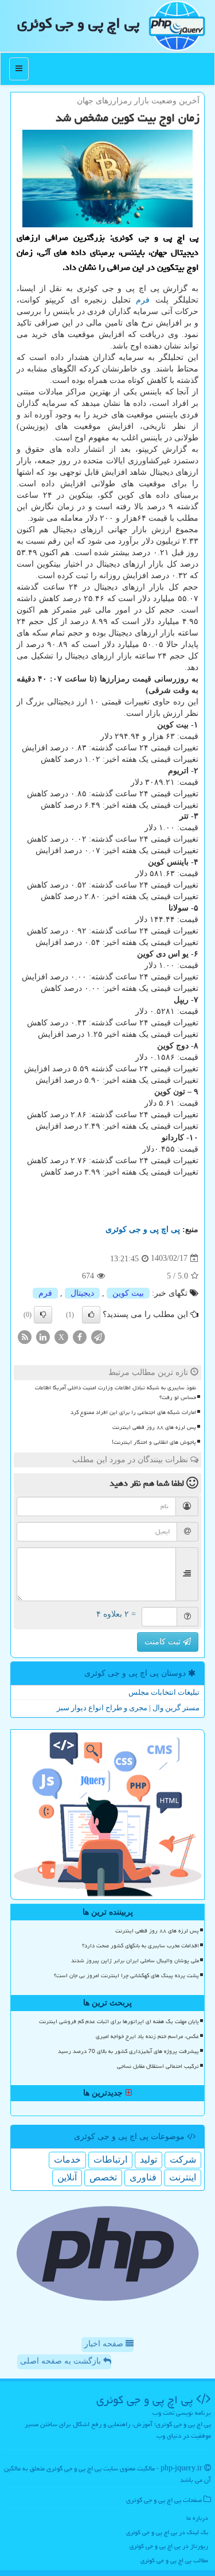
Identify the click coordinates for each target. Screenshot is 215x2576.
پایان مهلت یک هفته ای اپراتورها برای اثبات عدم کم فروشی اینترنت (119, 2021)
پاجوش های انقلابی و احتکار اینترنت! (154, 1442)
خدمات (67, 2159)
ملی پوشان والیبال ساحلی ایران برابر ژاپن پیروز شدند (135, 1961)
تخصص (103, 2177)
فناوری (143, 2177)
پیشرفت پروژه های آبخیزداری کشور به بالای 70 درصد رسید (128, 2051)
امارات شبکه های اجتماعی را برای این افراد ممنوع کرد (133, 1412)
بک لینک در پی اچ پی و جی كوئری (167, 2532)
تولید (148, 2159)
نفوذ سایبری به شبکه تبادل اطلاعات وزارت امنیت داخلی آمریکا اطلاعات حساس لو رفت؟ (116, 1392)
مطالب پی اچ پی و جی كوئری (174, 2560)
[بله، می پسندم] (91, 1315)
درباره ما (197, 2518)
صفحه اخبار (105, 2344)
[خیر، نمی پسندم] (43, 1315)
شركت (183, 2159)
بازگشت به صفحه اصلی (62, 2361)
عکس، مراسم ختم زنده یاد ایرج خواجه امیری (147, 2036)
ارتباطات (110, 2159)
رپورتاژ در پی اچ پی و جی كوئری (169, 2546)
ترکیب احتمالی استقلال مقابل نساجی (158, 2066)
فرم (143, 300)
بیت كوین (128, 1293)
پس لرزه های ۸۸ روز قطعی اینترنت (154, 1427)
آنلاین (67, 2177)
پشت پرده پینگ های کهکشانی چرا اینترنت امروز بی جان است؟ (126, 1975)
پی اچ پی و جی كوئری (78, 23)
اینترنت (183, 2177)
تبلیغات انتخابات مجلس (164, 1692)
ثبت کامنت (164, 1642)
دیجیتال (82, 1293)
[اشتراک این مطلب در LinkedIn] (43, 1336)
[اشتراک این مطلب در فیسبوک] (80, 1336)
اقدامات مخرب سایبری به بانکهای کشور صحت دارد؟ (140, 1946)
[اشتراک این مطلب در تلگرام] (98, 1336)
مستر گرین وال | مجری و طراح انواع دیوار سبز (128, 1708)
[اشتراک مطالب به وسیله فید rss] (25, 1336)
